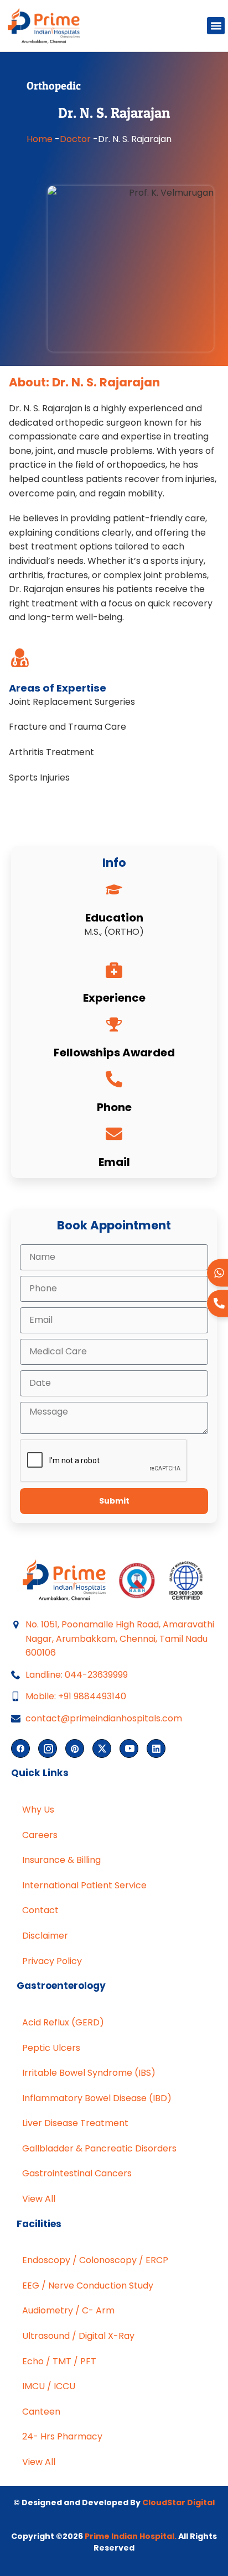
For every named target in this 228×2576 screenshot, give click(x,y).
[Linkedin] (156, 1748)
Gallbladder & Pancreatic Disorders (99, 2148)
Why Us (38, 1810)
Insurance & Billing (61, 1860)
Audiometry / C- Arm (68, 2310)
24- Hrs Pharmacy (62, 2436)
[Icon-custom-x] (102, 1748)
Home (40, 139)
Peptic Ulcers (51, 2048)
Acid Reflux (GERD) (63, 2022)
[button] (216, 26)
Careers (40, 1835)
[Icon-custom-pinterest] (75, 1748)
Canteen (41, 2412)
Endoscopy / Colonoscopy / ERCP (95, 2260)
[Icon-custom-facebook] (20, 1748)
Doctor (75, 139)
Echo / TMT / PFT (59, 2361)
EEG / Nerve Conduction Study (88, 2286)
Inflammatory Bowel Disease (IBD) (97, 2098)
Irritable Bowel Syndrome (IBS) (89, 2073)
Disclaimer (45, 1936)
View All (39, 2199)
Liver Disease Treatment (75, 2123)
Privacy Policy (52, 1961)
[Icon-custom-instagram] (48, 1748)
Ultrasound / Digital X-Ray (78, 2336)
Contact (40, 1910)
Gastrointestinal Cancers (77, 2173)
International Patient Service (84, 1885)
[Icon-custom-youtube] (129, 1748)
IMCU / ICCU (49, 2386)
